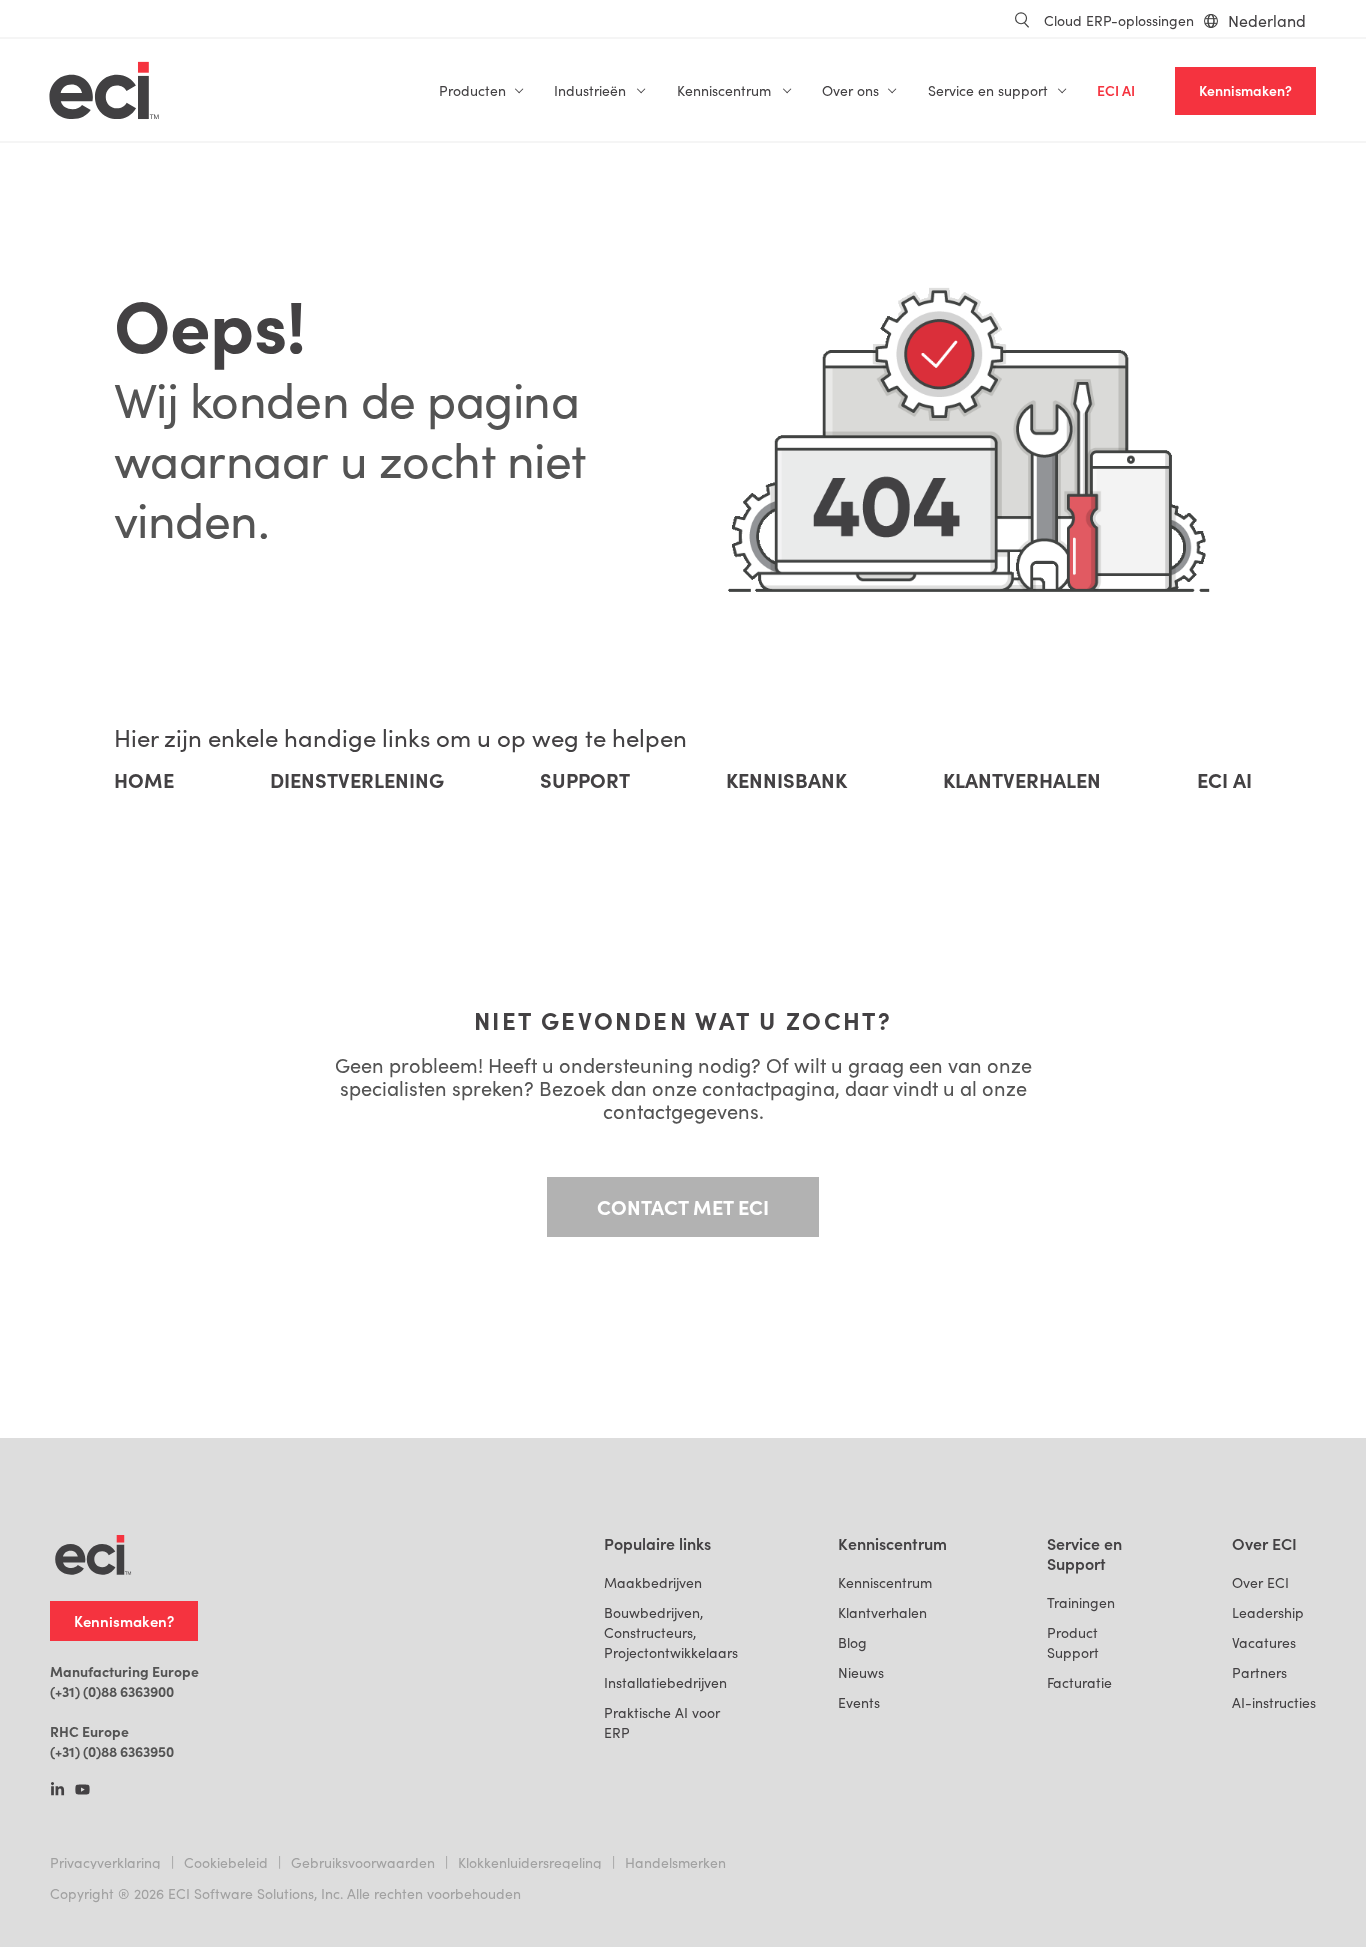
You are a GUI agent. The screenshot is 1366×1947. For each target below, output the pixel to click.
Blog (852, 1642)
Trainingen (1081, 1602)
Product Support (1073, 1642)
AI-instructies (1274, 1702)
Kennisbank (786, 780)
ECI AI (1116, 90)
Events (859, 1702)
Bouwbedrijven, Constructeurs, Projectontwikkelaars (671, 1632)
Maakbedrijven (653, 1582)
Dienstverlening (357, 780)
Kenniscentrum (885, 1582)
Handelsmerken (675, 1862)
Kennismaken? (1245, 90)
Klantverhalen (1022, 780)
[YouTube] (82, 1791)
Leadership (1268, 1612)
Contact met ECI (683, 1206)
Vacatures (1264, 1642)
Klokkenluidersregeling (530, 1862)
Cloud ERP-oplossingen (1119, 20)
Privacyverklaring (105, 1862)
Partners (1259, 1672)
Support (585, 780)
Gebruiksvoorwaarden (363, 1862)
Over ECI (1260, 1582)
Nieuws (861, 1672)
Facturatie (1079, 1682)
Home (144, 780)
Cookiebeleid (226, 1862)
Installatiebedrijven (665, 1682)
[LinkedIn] (57, 1791)
